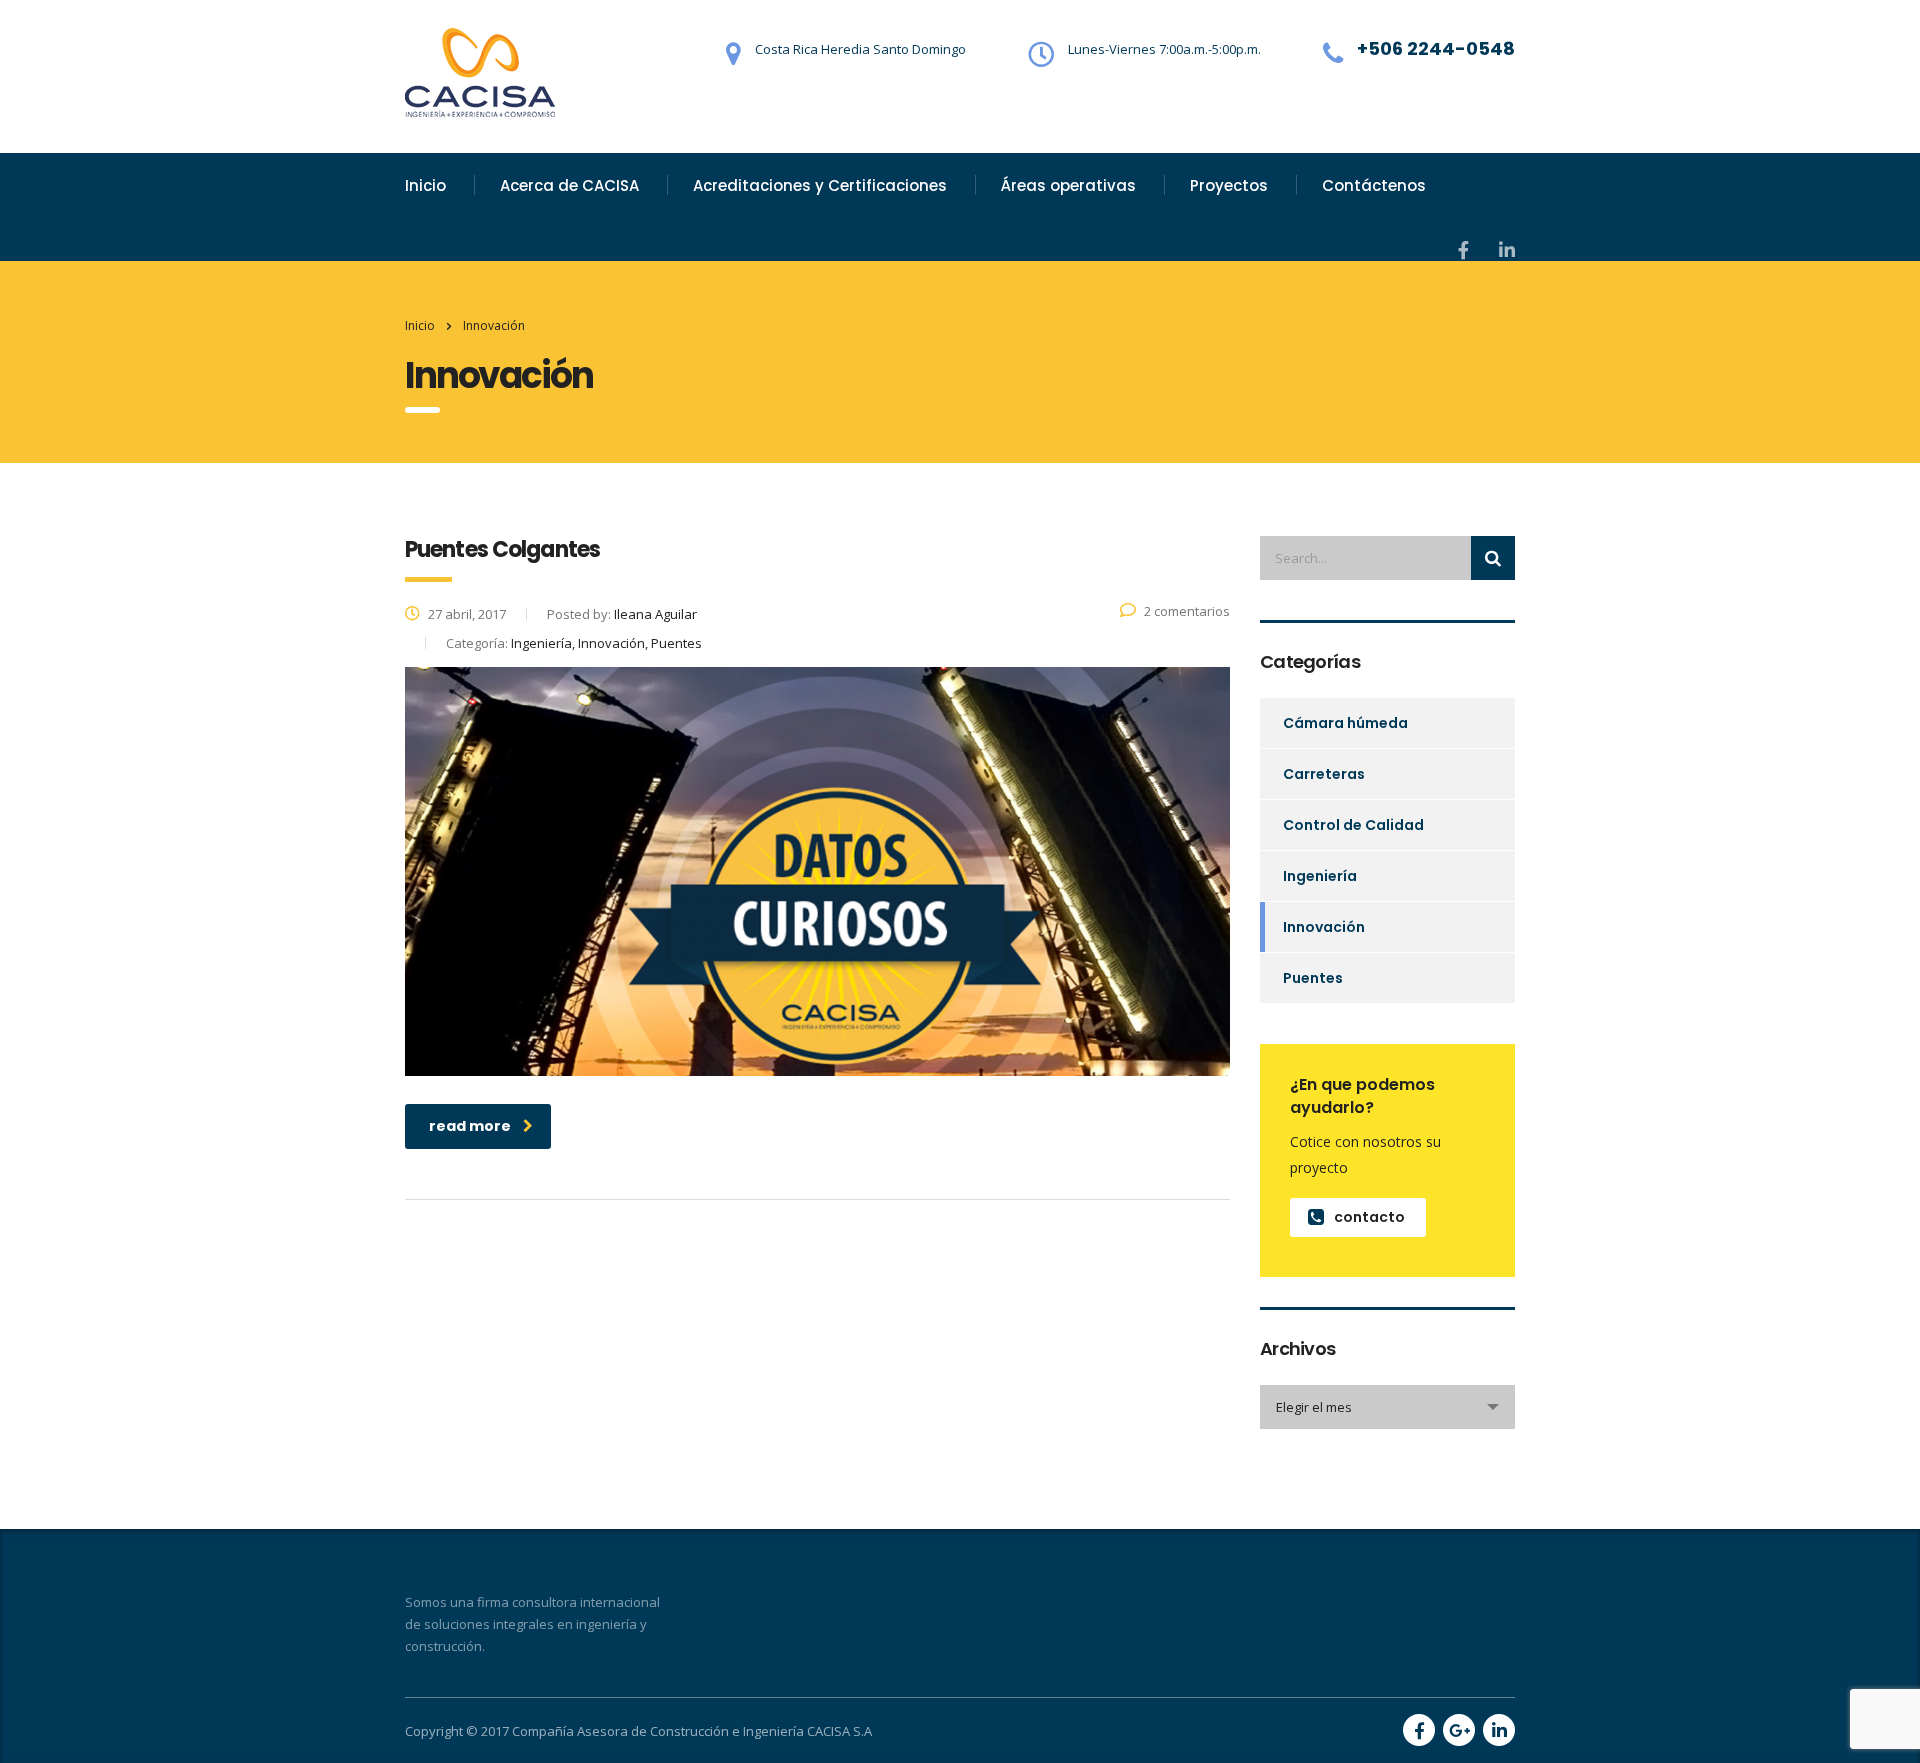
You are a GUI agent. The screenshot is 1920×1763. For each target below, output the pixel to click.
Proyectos (1229, 185)
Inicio (425, 185)
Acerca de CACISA (569, 185)
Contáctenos (1374, 185)
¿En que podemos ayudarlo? (1362, 1096)
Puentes (1313, 978)
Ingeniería (1320, 876)
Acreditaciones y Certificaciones (820, 185)
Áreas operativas (1068, 185)
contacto (1369, 1217)
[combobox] (1387, 1407)
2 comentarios (1187, 611)
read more (470, 1126)
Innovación (1324, 927)
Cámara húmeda (1345, 723)
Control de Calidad (1353, 825)
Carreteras (1324, 774)
